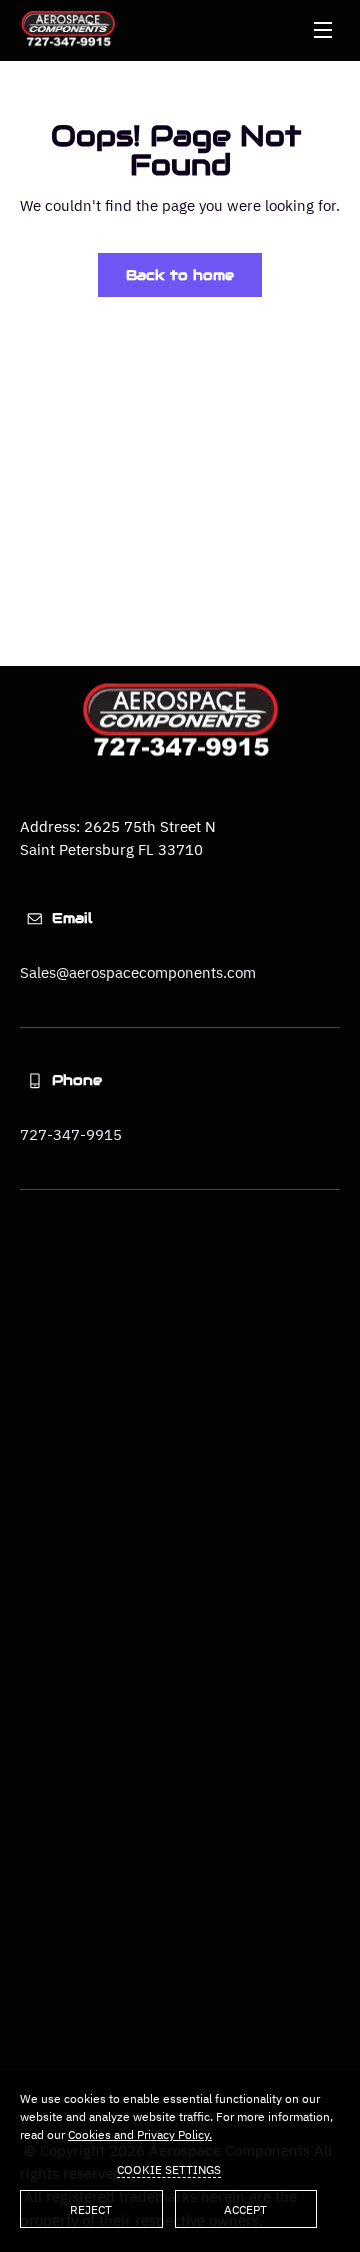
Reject (91, 2209)
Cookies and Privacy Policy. (140, 2134)
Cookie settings (169, 2169)
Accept (245, 2209)
